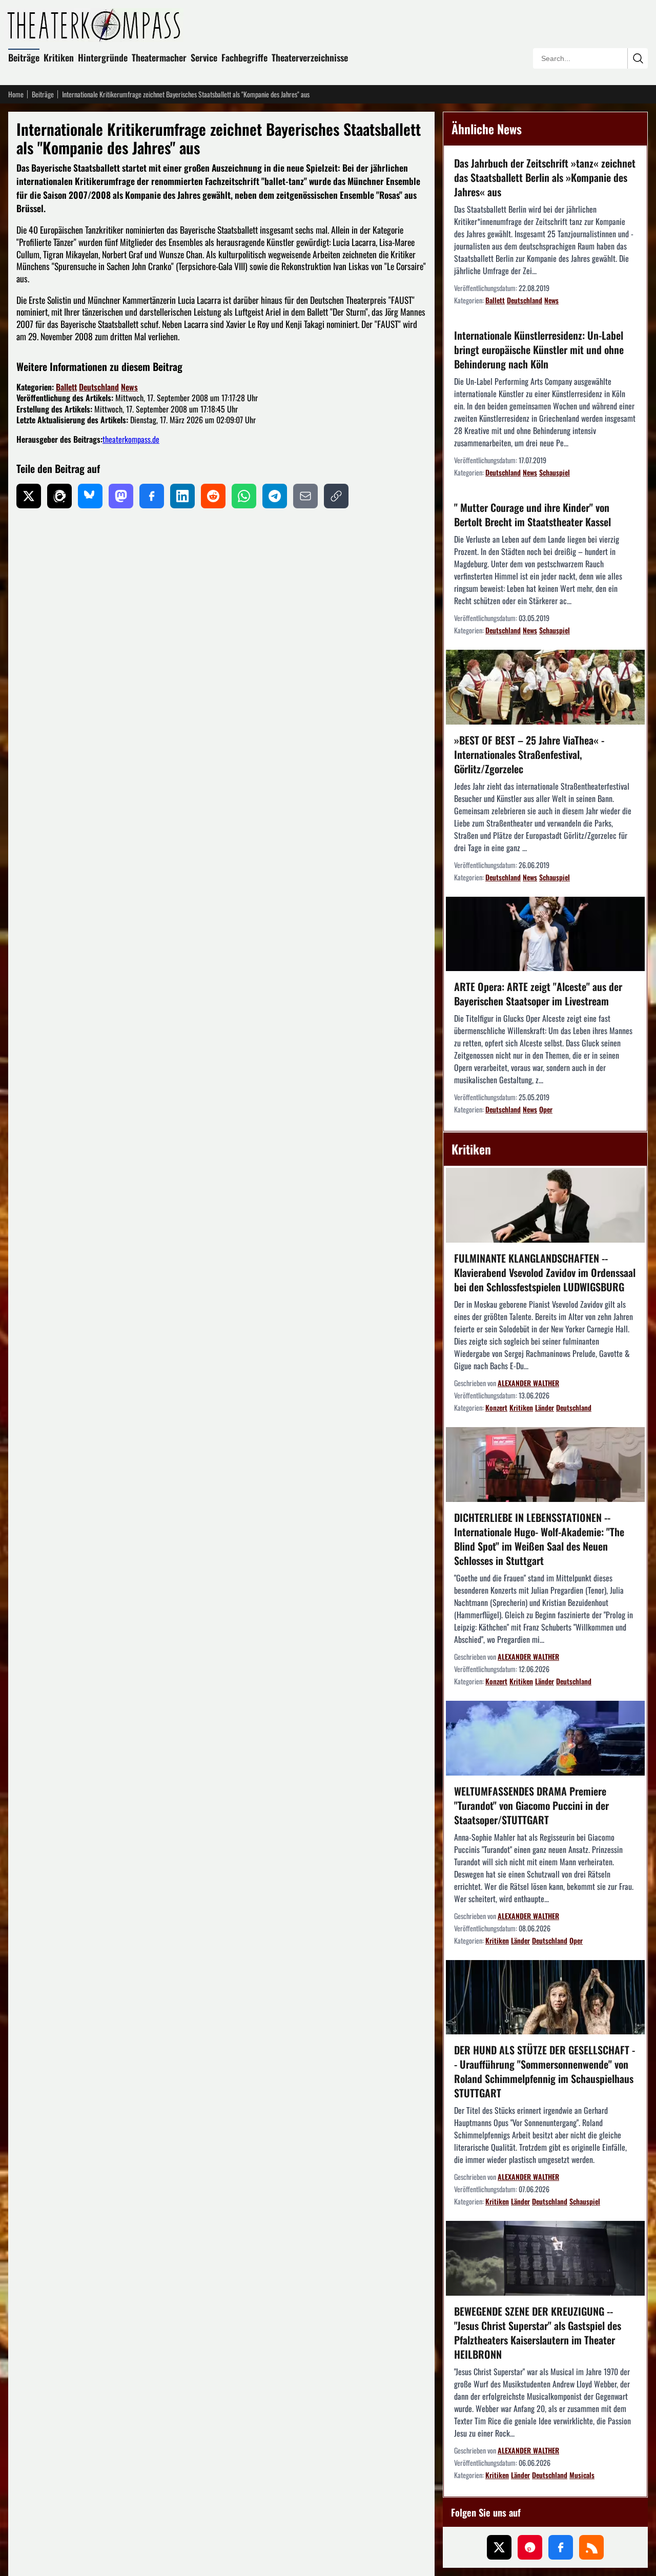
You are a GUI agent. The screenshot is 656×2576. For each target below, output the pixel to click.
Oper (546, 1109)
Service (204, 57)
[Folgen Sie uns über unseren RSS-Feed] (591, 2547)
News (129, 387)
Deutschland (99, 387)
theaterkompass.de (131, 439)
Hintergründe (103, 57)
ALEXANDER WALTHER (528, 1383)
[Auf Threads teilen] (59, 496)
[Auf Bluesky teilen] (90, 496)
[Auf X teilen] (29, 496)
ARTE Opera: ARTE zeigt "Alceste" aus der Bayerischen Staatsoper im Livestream (538, 994)
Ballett (66, 387)
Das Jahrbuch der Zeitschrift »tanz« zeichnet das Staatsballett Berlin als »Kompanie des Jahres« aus (545, 177)
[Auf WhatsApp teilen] (244, 496)
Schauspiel (555, 472)
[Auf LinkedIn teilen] (182, 496)
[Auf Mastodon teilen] (121, 496)
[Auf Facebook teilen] (152, 496)
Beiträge (24, 57)
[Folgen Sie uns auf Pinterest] (530, 2547)
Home (16, 94)
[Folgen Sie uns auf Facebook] (561, 2547)
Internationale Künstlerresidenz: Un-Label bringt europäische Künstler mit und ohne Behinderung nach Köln (539, 349)
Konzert (496, 1407)
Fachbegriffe (244, 57)
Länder (545, 1407)
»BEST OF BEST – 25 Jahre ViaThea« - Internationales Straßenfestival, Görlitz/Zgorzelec (529, 754)
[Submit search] (638, 58)
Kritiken (59, 57)
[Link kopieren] (336, 496)
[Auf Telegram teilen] (275, 496)
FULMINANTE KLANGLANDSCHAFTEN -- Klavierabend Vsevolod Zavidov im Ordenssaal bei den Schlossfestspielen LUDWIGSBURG (545, 1272)
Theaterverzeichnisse (310, 57)
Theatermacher (159, 57)
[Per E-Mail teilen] (305, 496)
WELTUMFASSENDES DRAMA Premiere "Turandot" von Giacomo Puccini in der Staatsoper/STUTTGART (531, 1805)
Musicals (582, 2475)
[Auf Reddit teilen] (213, 496)
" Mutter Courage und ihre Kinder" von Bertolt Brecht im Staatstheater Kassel (532, 514)
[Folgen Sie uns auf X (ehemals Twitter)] (499, 2547)
